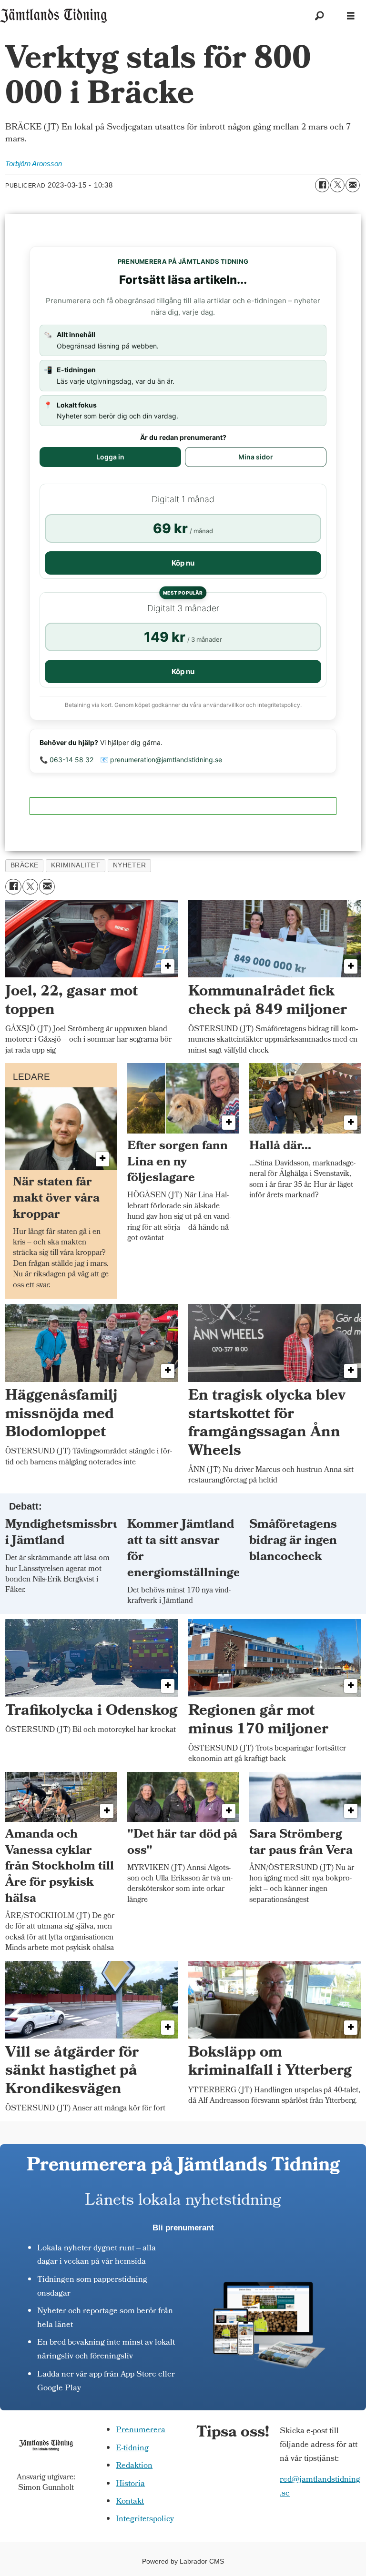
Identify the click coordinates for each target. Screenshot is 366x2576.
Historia (130, 2484)
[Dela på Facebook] (322, 185)
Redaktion (134, 2466)
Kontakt (130, 2502)
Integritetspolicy (145, 2520)
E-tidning (132, 2449)
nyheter (130, 865)
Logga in (110, 457)
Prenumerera (141, 2431)
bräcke (25, 865)
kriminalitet (76, 865)
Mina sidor (256, 457)
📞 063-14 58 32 (66, 760)
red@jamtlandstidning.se (320, 2487)
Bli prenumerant (183, 2228)
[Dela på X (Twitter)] (337, 185)
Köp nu (183, 563)
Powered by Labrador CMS (183, 2561)
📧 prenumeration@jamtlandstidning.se (161, 760)
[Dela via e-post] (353, 185)
